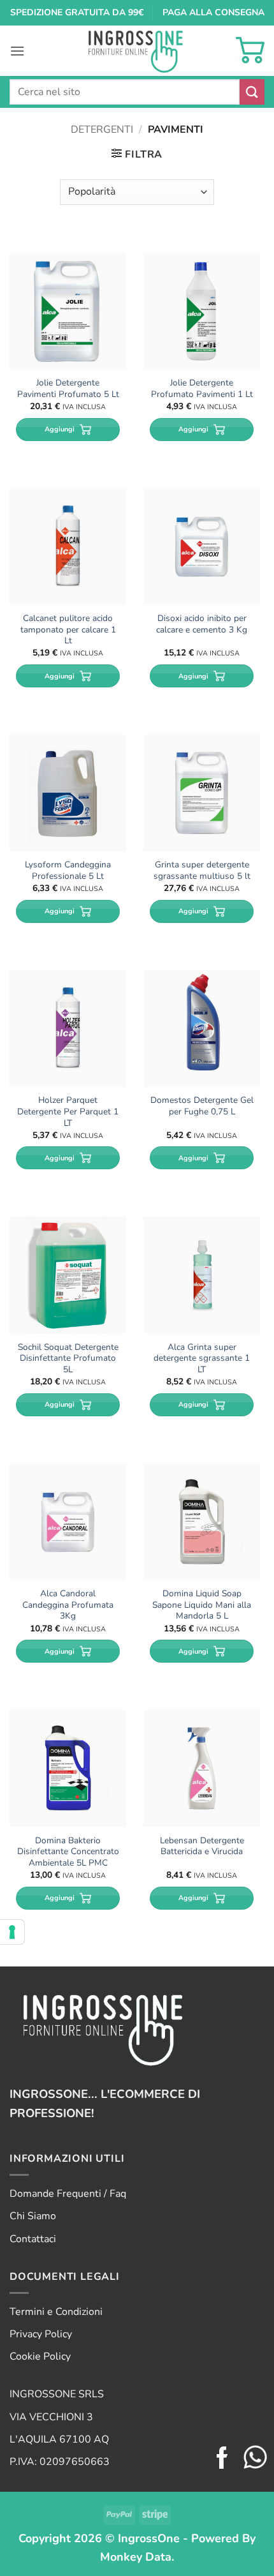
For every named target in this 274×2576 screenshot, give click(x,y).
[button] (17, 51)
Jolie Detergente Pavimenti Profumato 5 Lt (68, 388)
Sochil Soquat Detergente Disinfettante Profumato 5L (68, 1359)
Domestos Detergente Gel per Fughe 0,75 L (202, 1106)
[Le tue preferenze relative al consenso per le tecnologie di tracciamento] (12, 1932)
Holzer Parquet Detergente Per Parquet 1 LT (68, 1112)
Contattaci (33, 2239)
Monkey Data (136, 2557)
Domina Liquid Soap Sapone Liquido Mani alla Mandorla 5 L (202, 1605)
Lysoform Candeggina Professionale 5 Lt (68, 870)
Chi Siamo (33, 2216)
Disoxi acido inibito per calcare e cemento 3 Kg (202, 624)
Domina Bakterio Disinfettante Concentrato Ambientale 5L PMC (68, 1852)
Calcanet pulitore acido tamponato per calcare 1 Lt (68, 630)
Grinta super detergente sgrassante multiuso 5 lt (202, 870)
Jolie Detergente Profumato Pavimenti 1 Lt (202, 388)
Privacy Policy (41, 2334)
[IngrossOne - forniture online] (137, 51)
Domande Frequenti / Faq (68, 2194)
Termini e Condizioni (56, 2312)
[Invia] (252, 92)
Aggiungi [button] (60, 429)
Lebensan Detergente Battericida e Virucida (202, 1846)
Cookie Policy (40, 2356)
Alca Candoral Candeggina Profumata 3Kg (68, 1605)
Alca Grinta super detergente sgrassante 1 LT (202, 1359)
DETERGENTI (102, 130)
